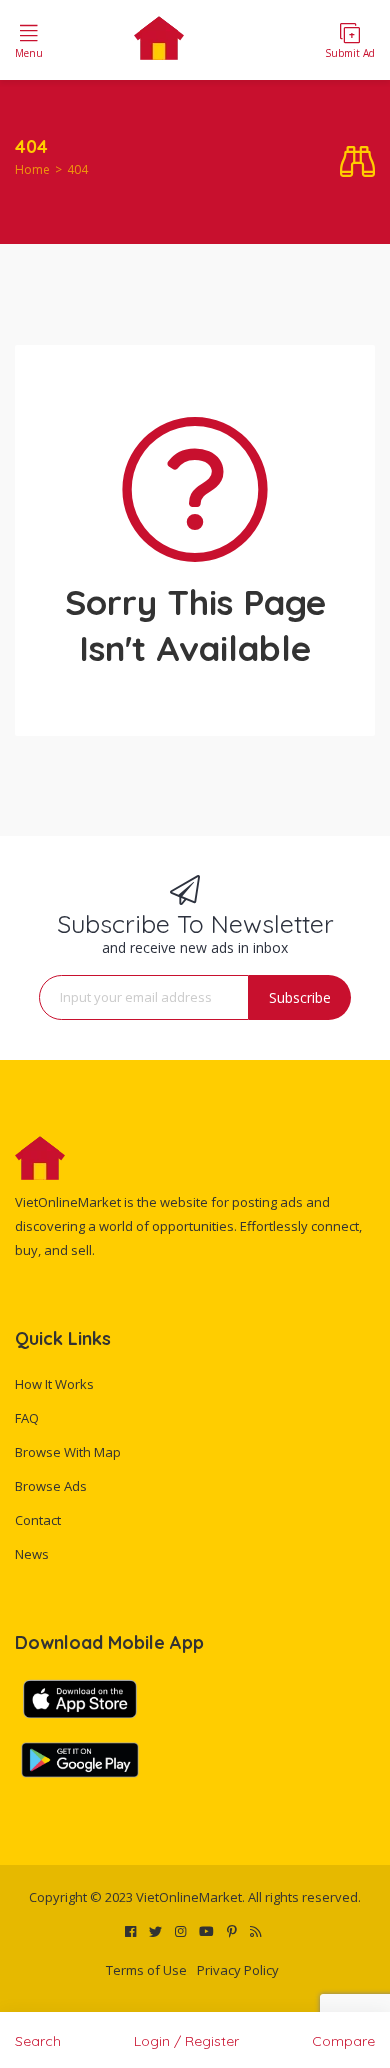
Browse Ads (51, 1486)
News (32, 1554)
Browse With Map (68, 1452)
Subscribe (300, 997)
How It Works (54, 1384)
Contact (38, 1520)
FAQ (27, 1418)
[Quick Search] (357, 162)
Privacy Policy (238, 1970)
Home (32, 169)
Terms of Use (146, 1970)
